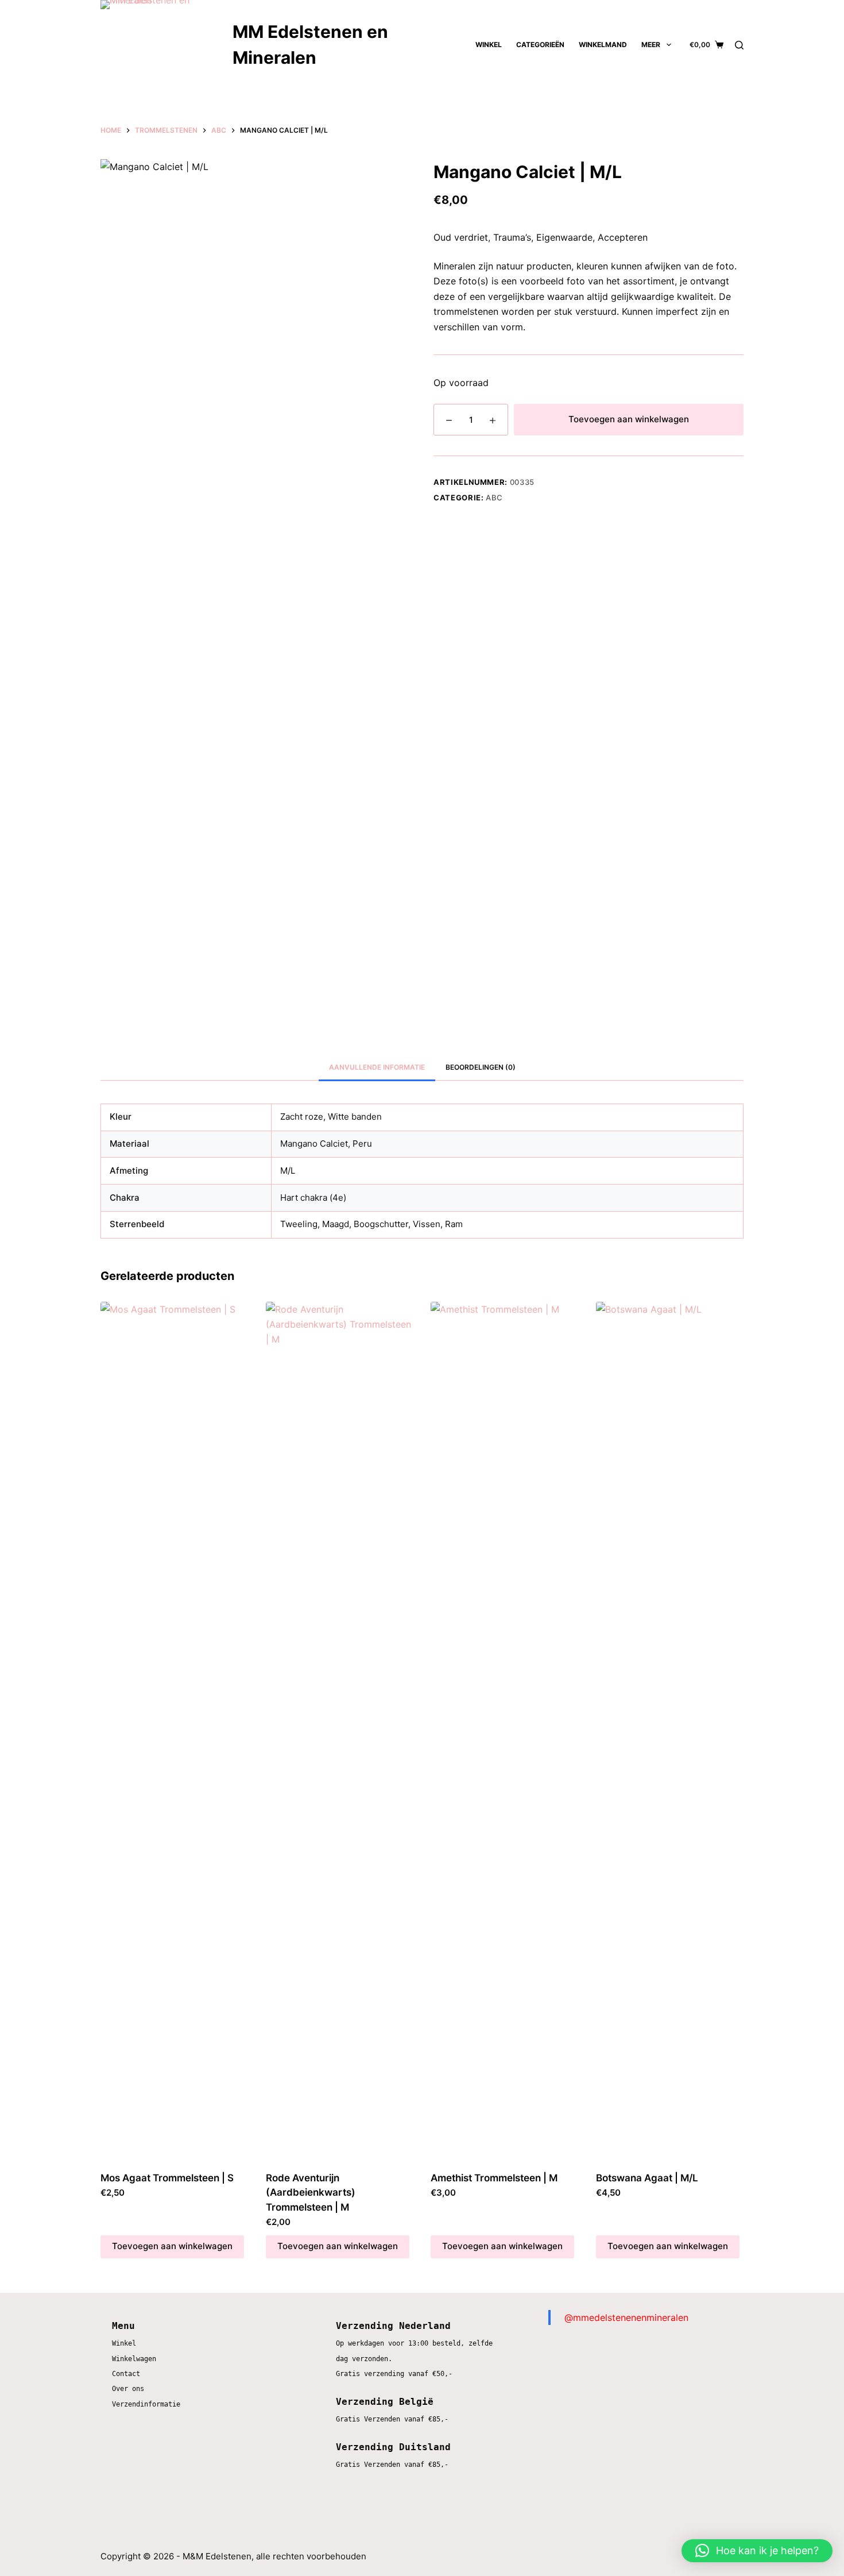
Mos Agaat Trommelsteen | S (167, 2178)
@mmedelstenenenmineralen (626, 2317)
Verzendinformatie (146, 2404)
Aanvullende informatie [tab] (377, 1067)
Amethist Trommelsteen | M (494, 2178)
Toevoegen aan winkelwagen (629, 419)
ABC (494, 498)
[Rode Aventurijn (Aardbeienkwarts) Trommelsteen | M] (340, 1733)
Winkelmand (603, 45)
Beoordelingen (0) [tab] (481, 1067)
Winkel (489, 45)
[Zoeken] (739, 45)
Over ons (128, 2389)
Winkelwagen (134, 2359)
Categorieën (540, 45)
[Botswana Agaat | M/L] (670, 1733)
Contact (126, 2374)
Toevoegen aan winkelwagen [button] (172, 2246)
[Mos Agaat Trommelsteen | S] (175, 1733)
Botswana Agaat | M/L (647, 2178)
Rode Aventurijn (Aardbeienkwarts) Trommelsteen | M (311, 2193)
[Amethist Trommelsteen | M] (505, 1733)
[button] (757, 2551)
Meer (651, 45)
